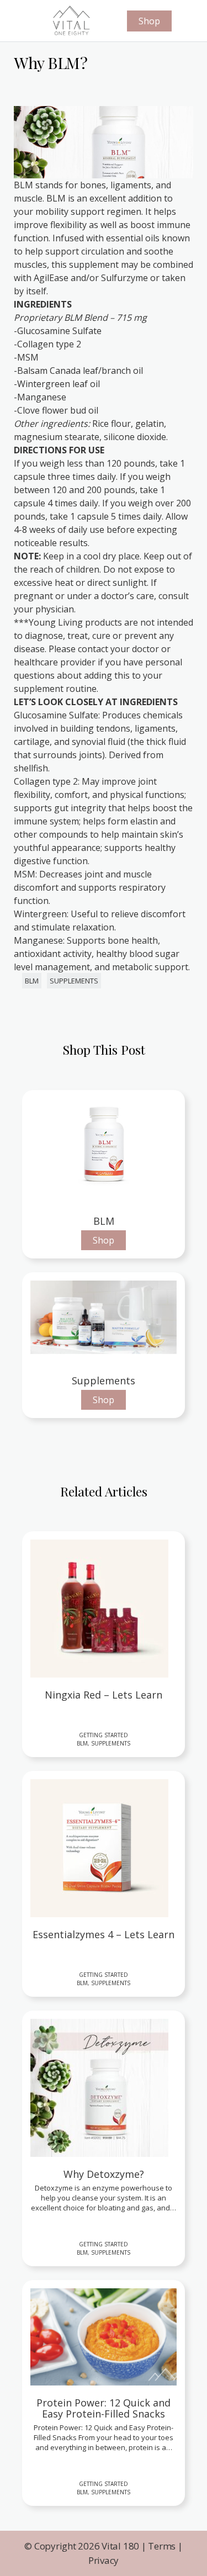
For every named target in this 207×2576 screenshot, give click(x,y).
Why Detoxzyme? (104, 2175)
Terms (162, 2546)
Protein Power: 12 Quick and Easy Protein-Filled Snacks (104, 2409)
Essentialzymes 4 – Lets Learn (104, 1935)
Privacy (104, 2560)
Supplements (74, 981)
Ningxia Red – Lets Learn (104, 1695)
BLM (32, 981)
